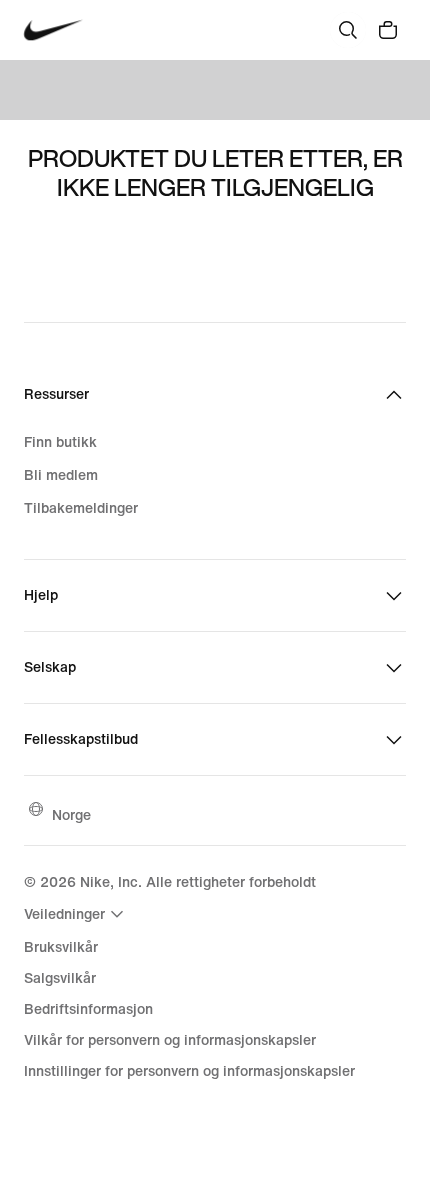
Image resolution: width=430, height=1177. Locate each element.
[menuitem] (76, 914)
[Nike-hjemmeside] (53, 30)
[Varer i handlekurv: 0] (388, 30)
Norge (71, 814)
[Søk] (348, 30)
